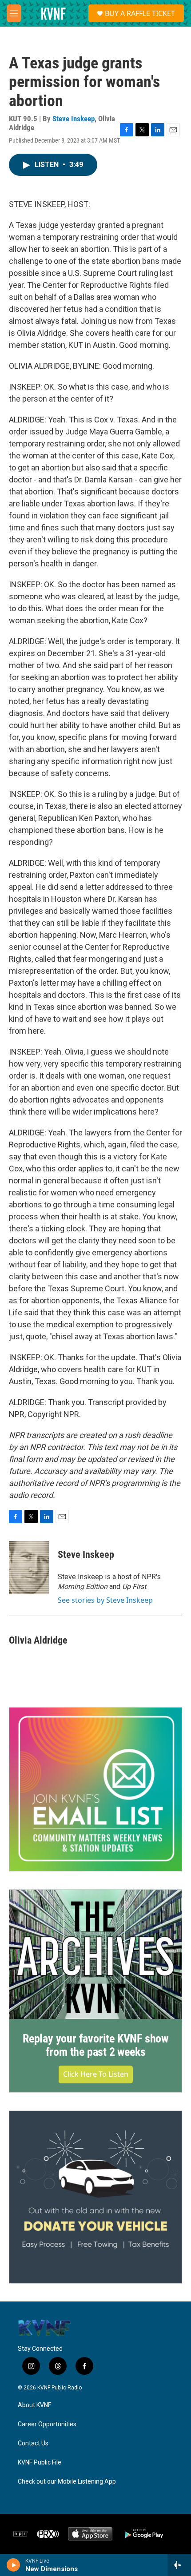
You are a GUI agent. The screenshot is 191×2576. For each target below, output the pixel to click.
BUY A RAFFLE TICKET (140, 13)
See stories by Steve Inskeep (105, 1600)
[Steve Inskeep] (29, 1568)
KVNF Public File (40, 2463)
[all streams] (179, 2565)
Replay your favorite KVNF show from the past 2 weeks (95, 2045)
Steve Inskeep (74, 119)
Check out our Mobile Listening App (67, 2482)
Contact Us (33, 2443)
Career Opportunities (47, 2424)
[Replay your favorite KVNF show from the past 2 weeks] (95, 1954)
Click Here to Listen (96, 2074)
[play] (14, 2565)
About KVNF (34, 2405)
